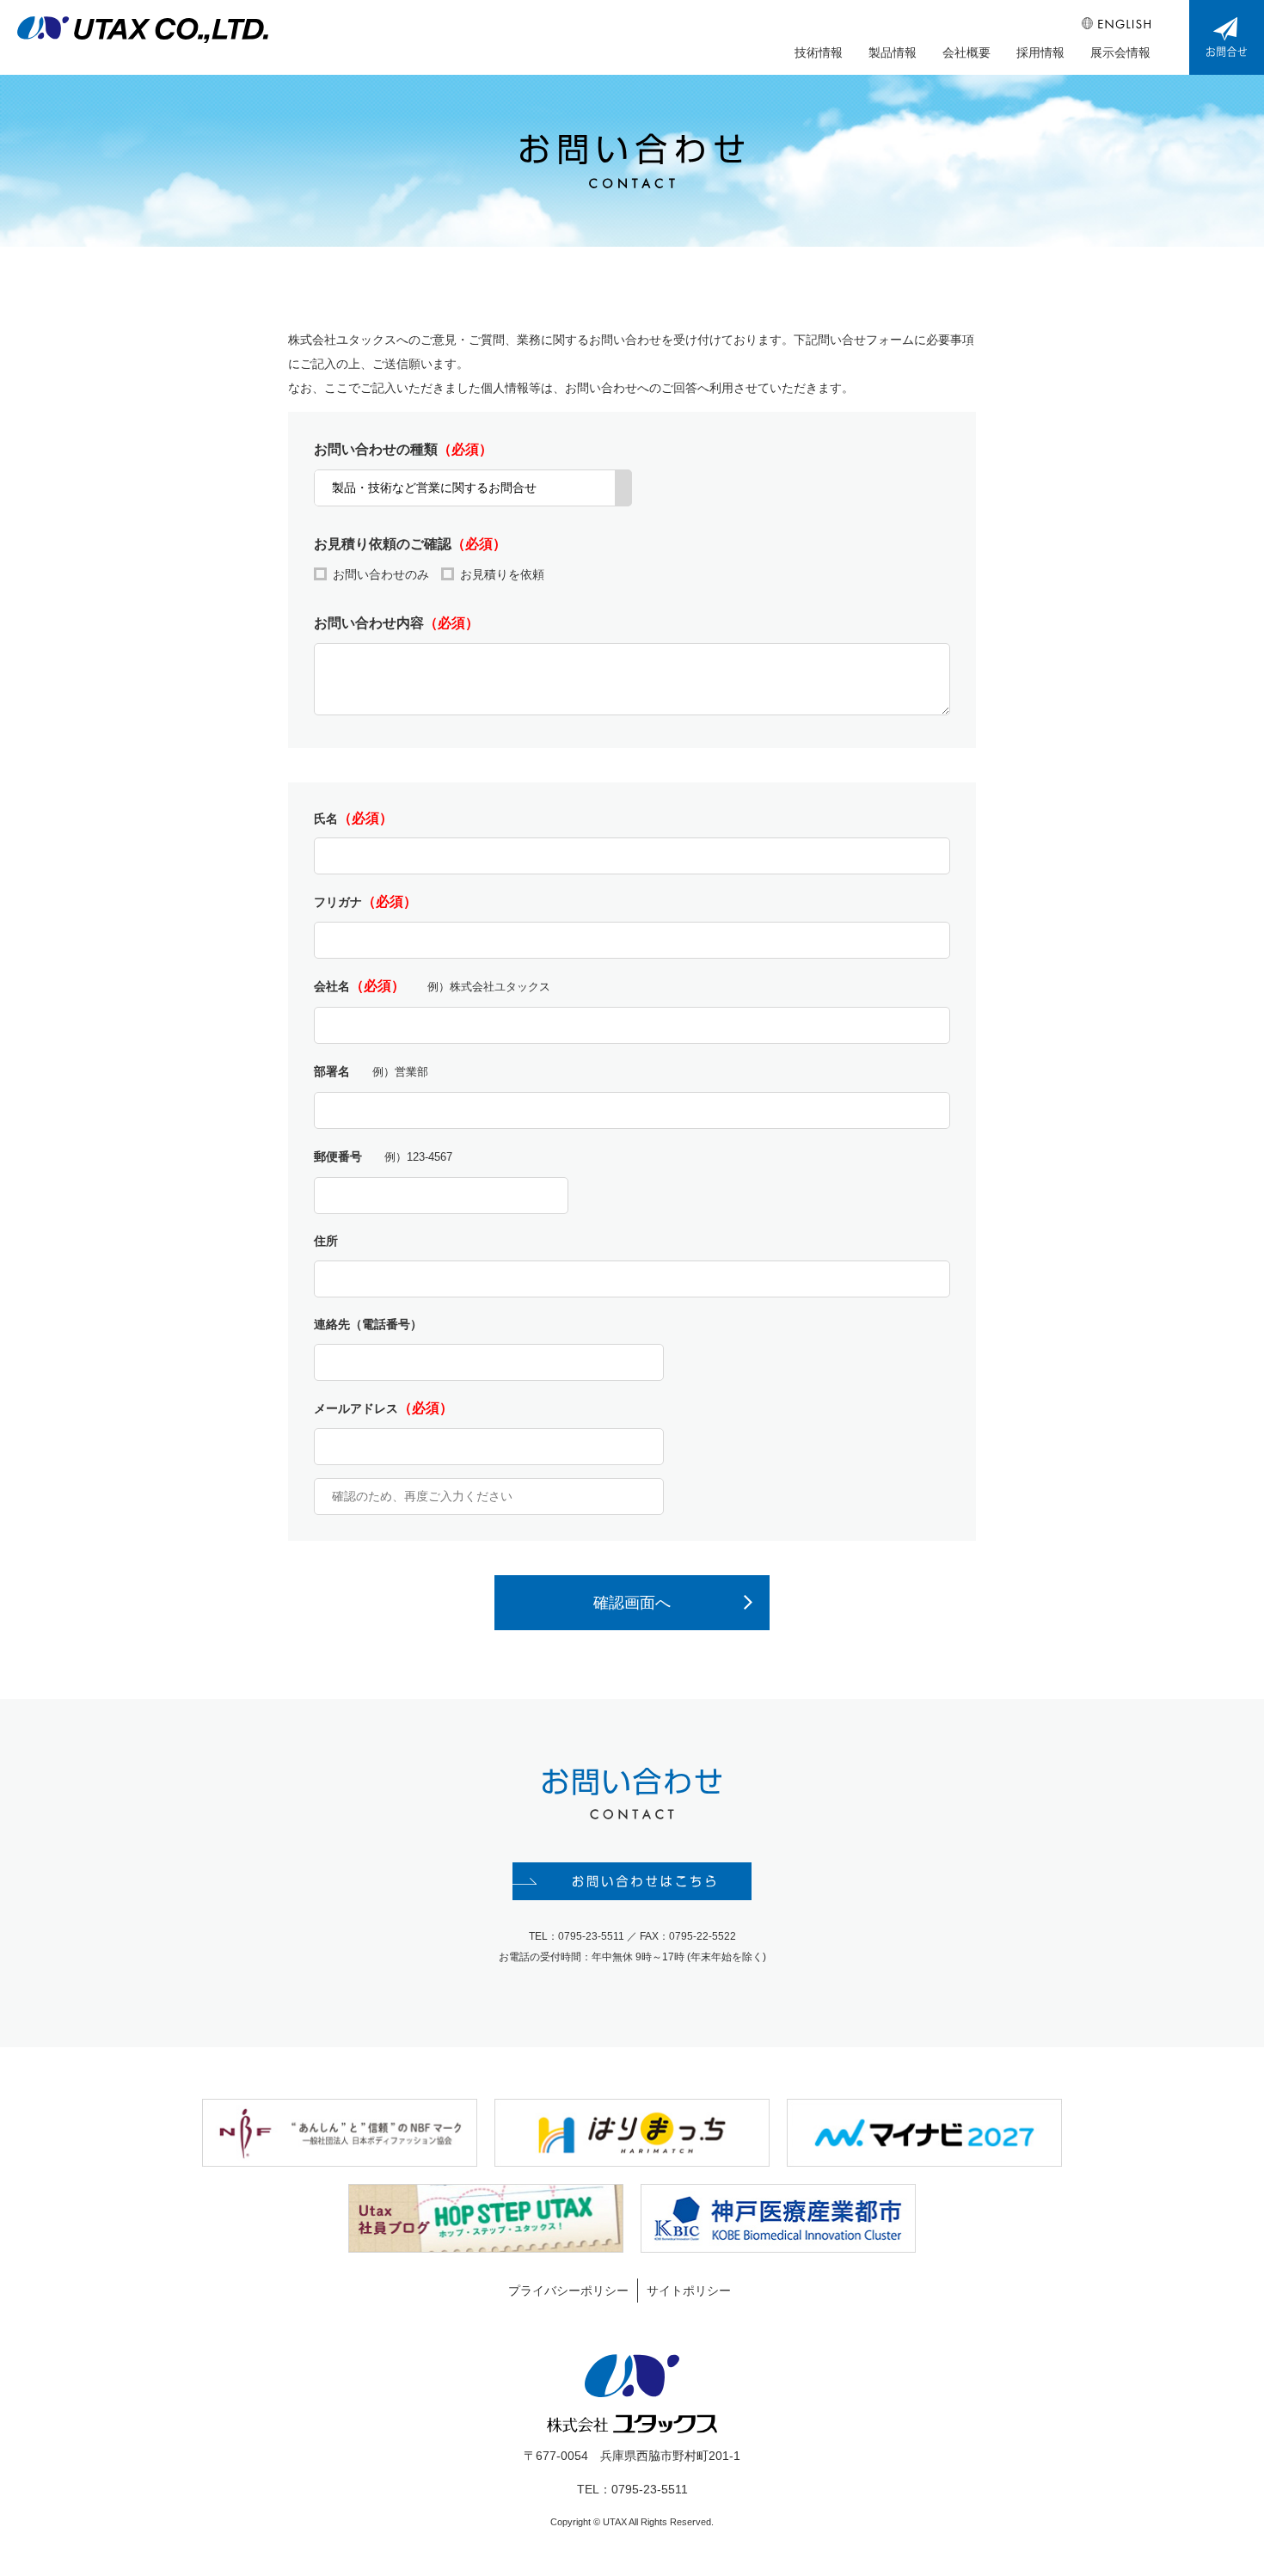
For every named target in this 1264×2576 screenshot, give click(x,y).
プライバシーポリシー (568, 2291)
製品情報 (893, 52)
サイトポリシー (689, 2291)
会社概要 (966, 52)
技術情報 (819, 52)
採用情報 (1040, 52)
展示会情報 (1120, 52)
